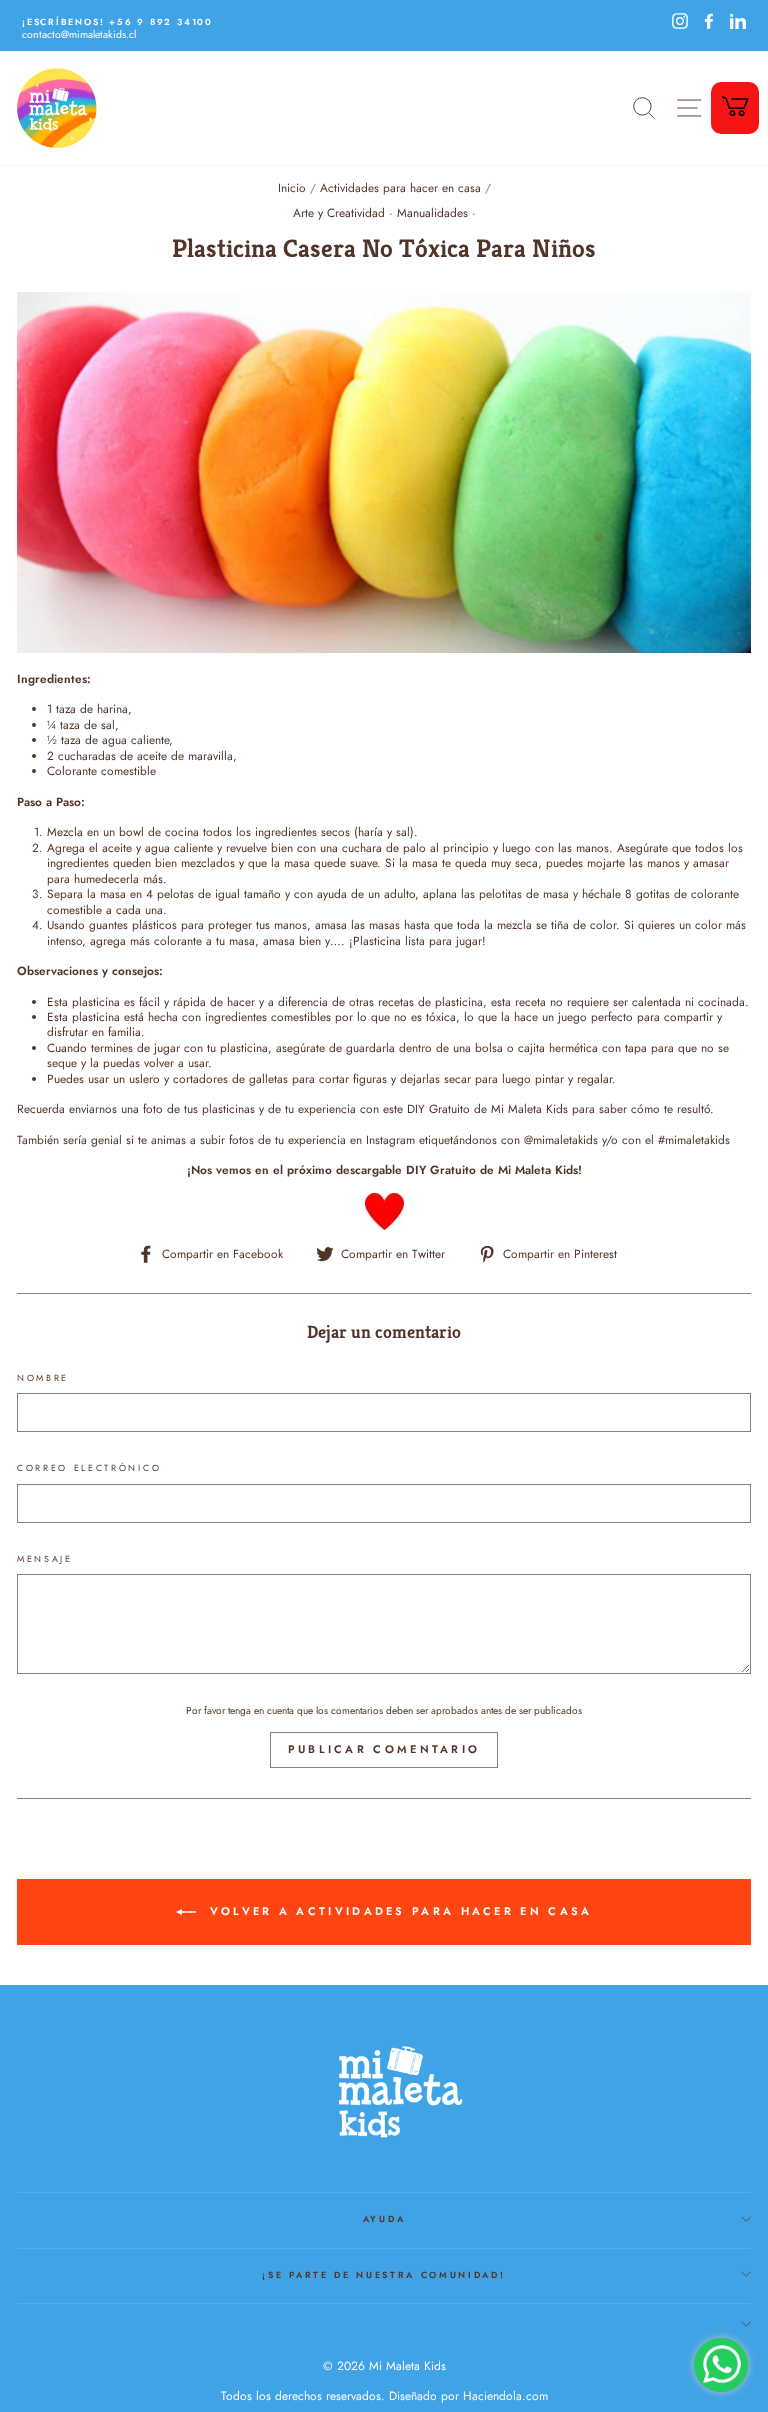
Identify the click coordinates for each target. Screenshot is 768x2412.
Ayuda (384, 2218)
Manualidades (432, 213)
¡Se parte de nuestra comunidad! (383, 2274)
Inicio (292, 187)
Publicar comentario (384, 1749)
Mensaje (45, 1559)
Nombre (43, 1378)
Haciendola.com (505, 2396)
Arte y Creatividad (339, 213)
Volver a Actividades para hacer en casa (398, 1911)
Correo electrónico (89, 1468)
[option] (335, 22)
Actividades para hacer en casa (400, 187)
